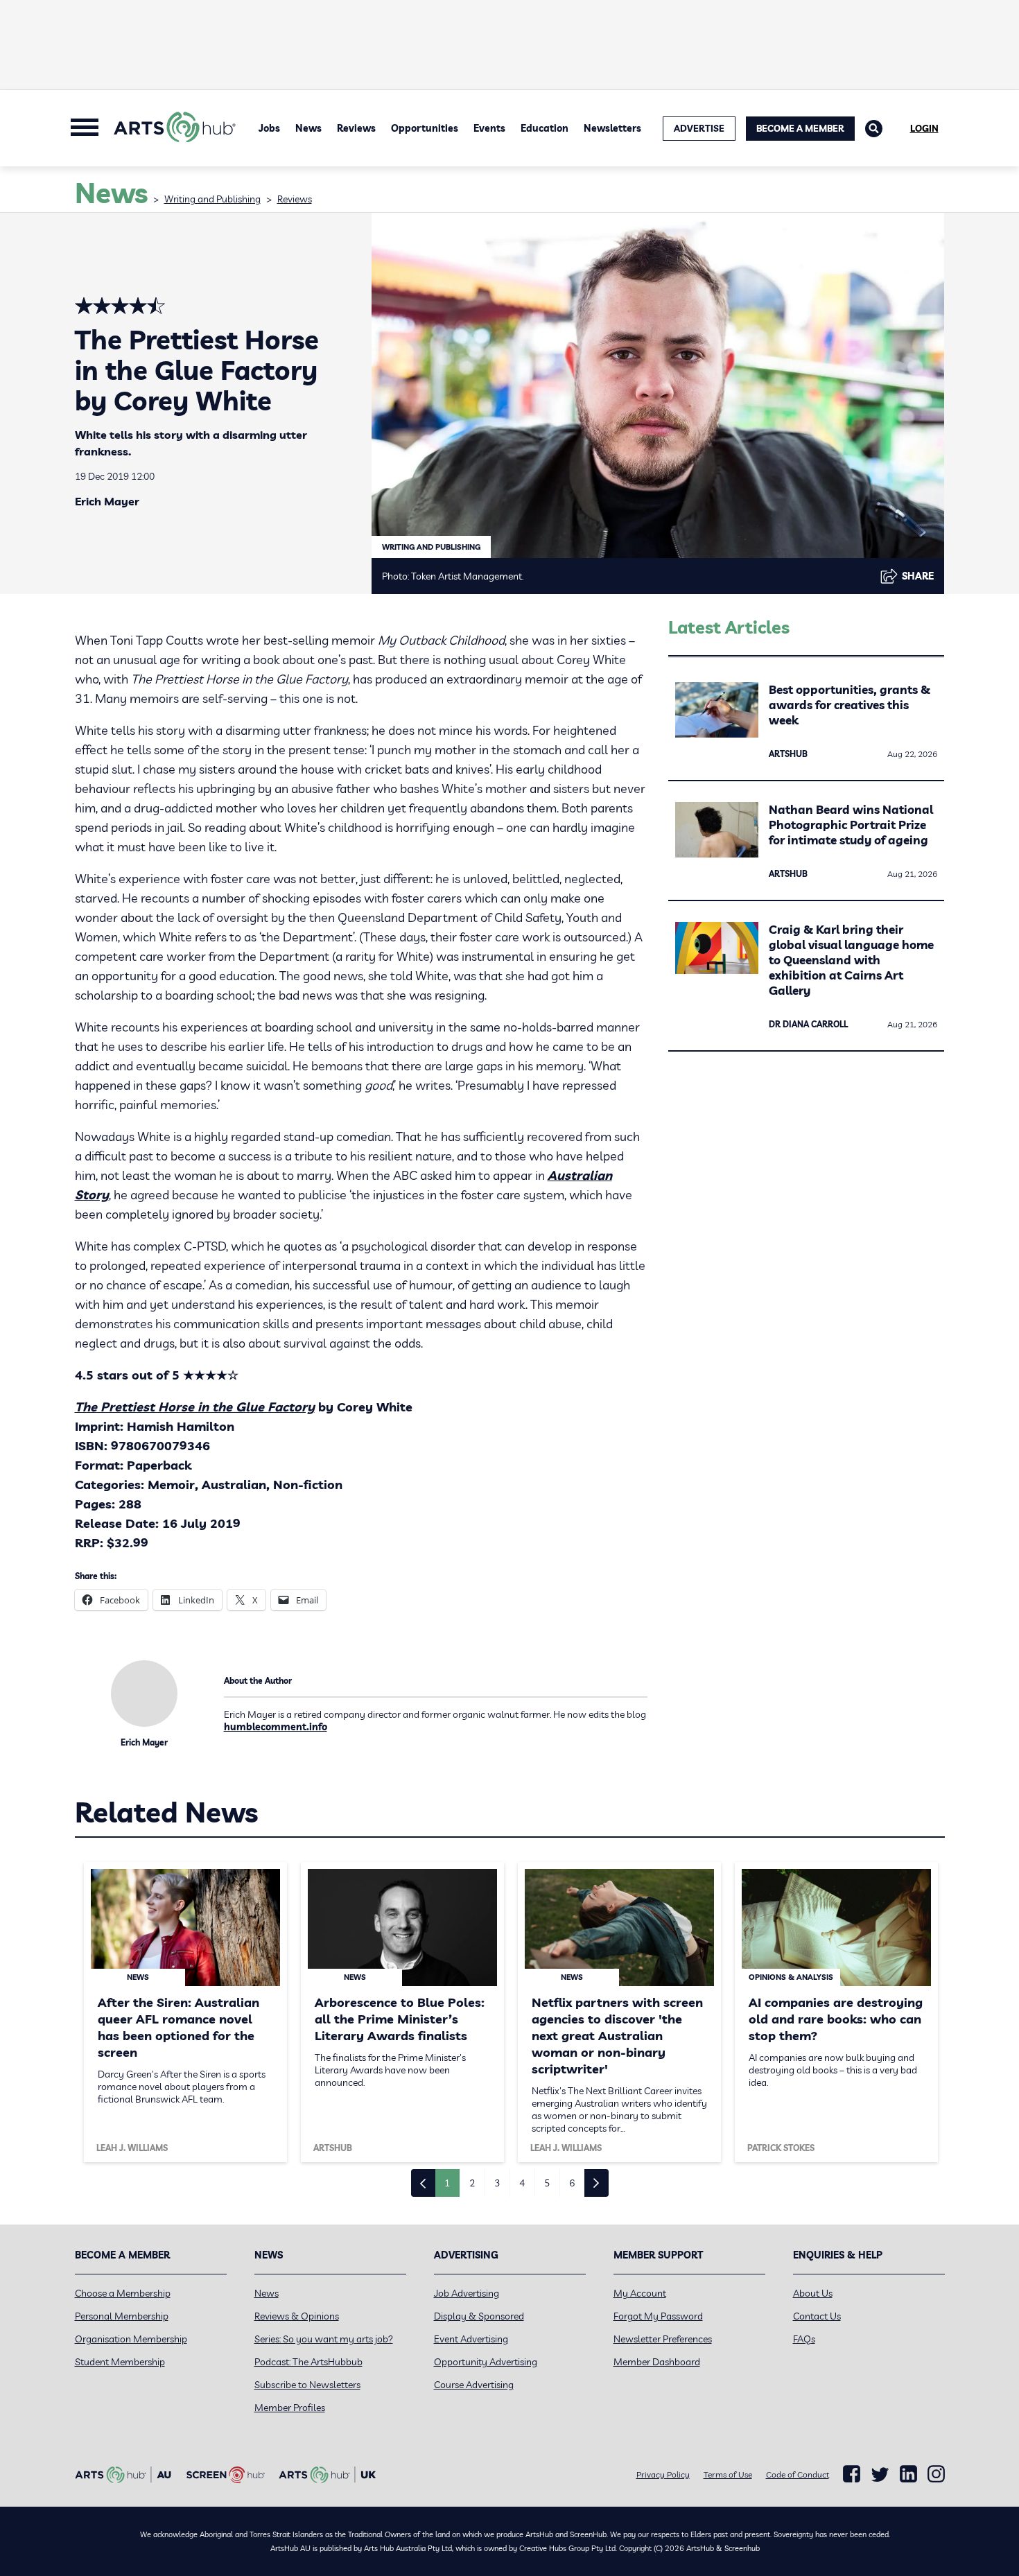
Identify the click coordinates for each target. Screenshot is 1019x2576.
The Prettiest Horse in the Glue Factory (195, 1407)
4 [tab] (522, 2183)
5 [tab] (547, 2183)
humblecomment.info (276, 1727)
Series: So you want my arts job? (324, 2339)
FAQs (804, 2339)
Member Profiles (290, 2408)
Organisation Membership (131, 2339)
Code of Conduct (798, 2474)
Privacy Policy (663, 2474)
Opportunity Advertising (486, 2362)
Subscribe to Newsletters (307, 2385)
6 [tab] (572, 2183)
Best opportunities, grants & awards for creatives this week (850, 705)
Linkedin (908, 2474)
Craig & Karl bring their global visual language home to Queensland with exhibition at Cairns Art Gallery (851, 960)
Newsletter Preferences (663, 2339)
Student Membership (120, 2362)
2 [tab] (472, 2183)
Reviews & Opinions (297, 2316)
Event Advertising (471, 2339)
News (308, 128)
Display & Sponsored (479, 2316)
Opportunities (425, 128)
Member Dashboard (657, 2362)
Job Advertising (467, 2293)
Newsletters (612, 128)
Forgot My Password (658, 2316)
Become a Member (800, 128)
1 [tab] (447, 2183)
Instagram (936, 2474)
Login (924, 128)
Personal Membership (122, 2316)
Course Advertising (474, 2385)
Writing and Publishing (212, 199)
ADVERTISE (699, 128)
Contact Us (817, 2316)
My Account (640, 2293)
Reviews (356, 128)
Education (545, 128)
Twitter (880, 2474)
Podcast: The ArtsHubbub (308, 2362)
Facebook (852, 2474)
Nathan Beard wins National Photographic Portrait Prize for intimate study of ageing (851, 825)
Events (489, 128)
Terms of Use (728, 2474)
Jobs (269, 128)
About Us (813, 2293)
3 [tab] (497, 2183)
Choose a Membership (123, 2293)
